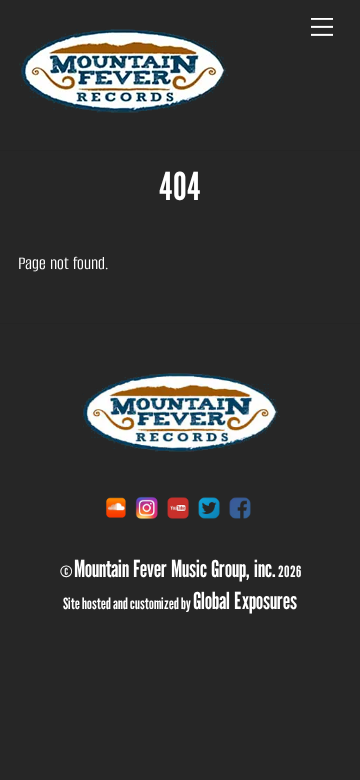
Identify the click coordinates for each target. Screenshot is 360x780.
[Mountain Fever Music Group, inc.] (123, 110)
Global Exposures (245, 600)
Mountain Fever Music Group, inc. (175, 568)
